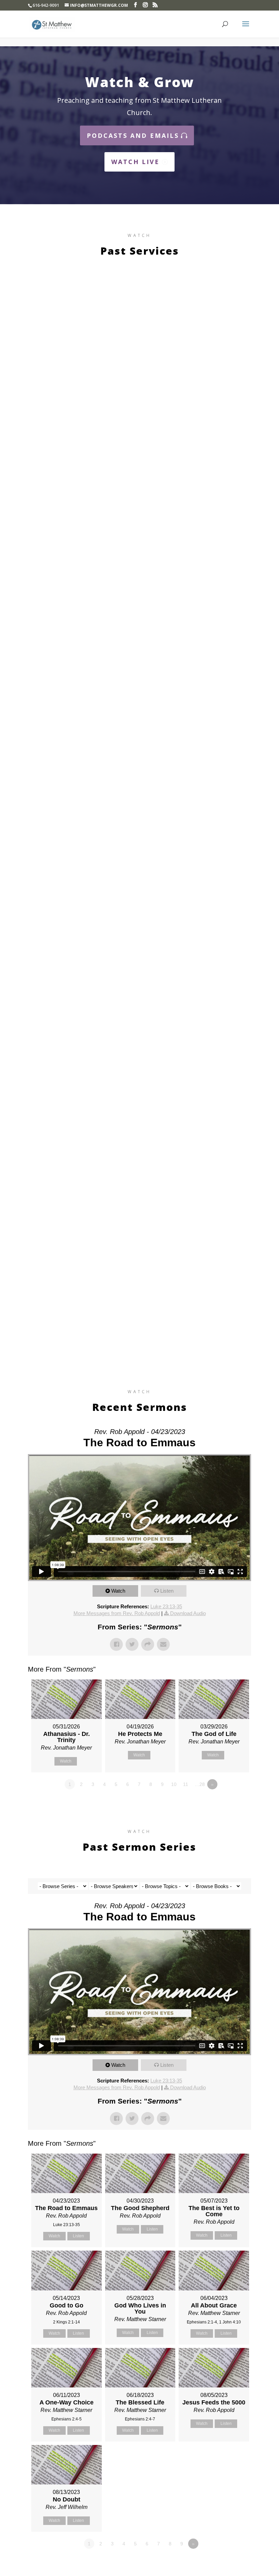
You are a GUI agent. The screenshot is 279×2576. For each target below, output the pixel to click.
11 (186, 1784)
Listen (167, 1591)
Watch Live (135, 162)
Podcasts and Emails (133, 135)
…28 (200, 1784)
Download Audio (188, 1613)
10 (174, 1784)
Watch (118, 1591)
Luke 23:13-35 (166, 1606)
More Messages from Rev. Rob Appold (117, 1613)
